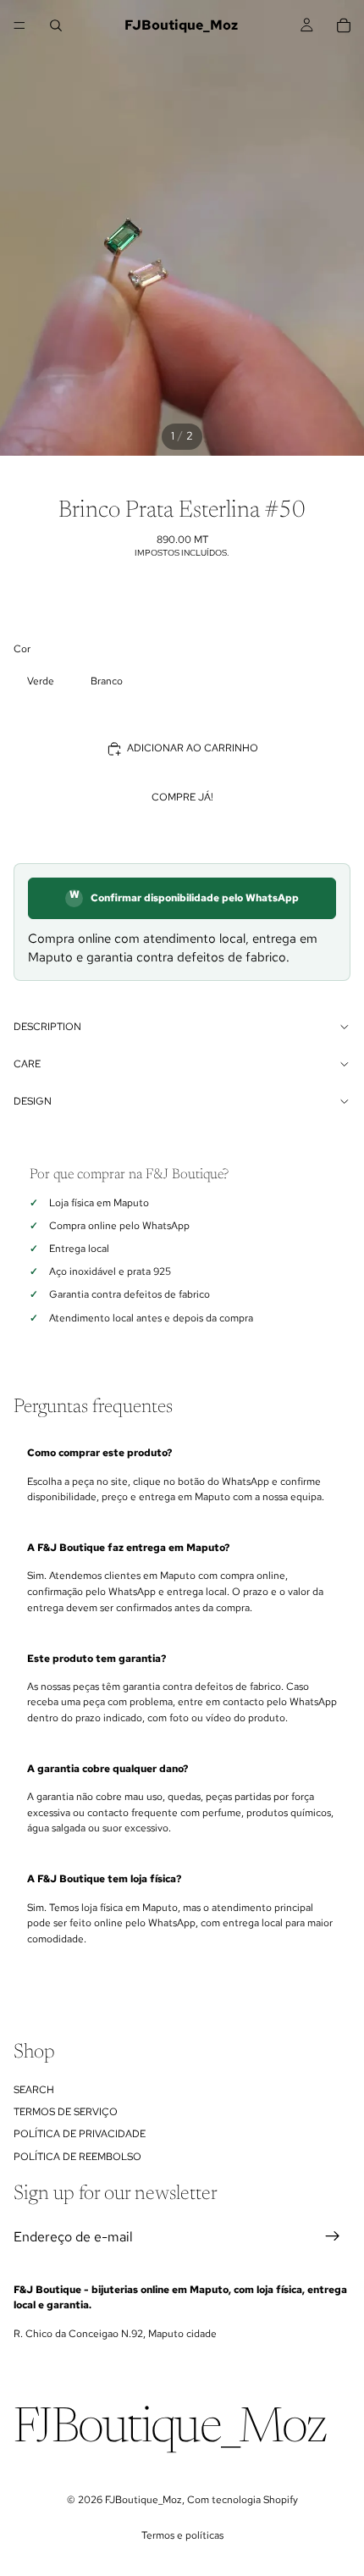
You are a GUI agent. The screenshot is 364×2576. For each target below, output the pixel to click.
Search (34, 2090)
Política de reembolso (77, 2157)
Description (47, 1027)
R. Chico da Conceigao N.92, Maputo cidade (115, 2334)
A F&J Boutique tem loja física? (104, 1879)
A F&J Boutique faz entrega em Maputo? (128, 1548)
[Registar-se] (333, 2237)
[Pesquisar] (56, 25)
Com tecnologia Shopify (243, 2500)
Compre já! (182, 797)
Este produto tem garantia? (97, 1659)
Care (27, 1064)
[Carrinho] (344, 25)
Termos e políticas (182, 2535)
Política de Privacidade (80, 2135)
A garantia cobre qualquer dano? (108, 1769)
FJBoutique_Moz (143, 2500)
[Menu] (19, 25)
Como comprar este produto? (99, 1453)
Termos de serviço (66, 2112)
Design (33, 1101)
